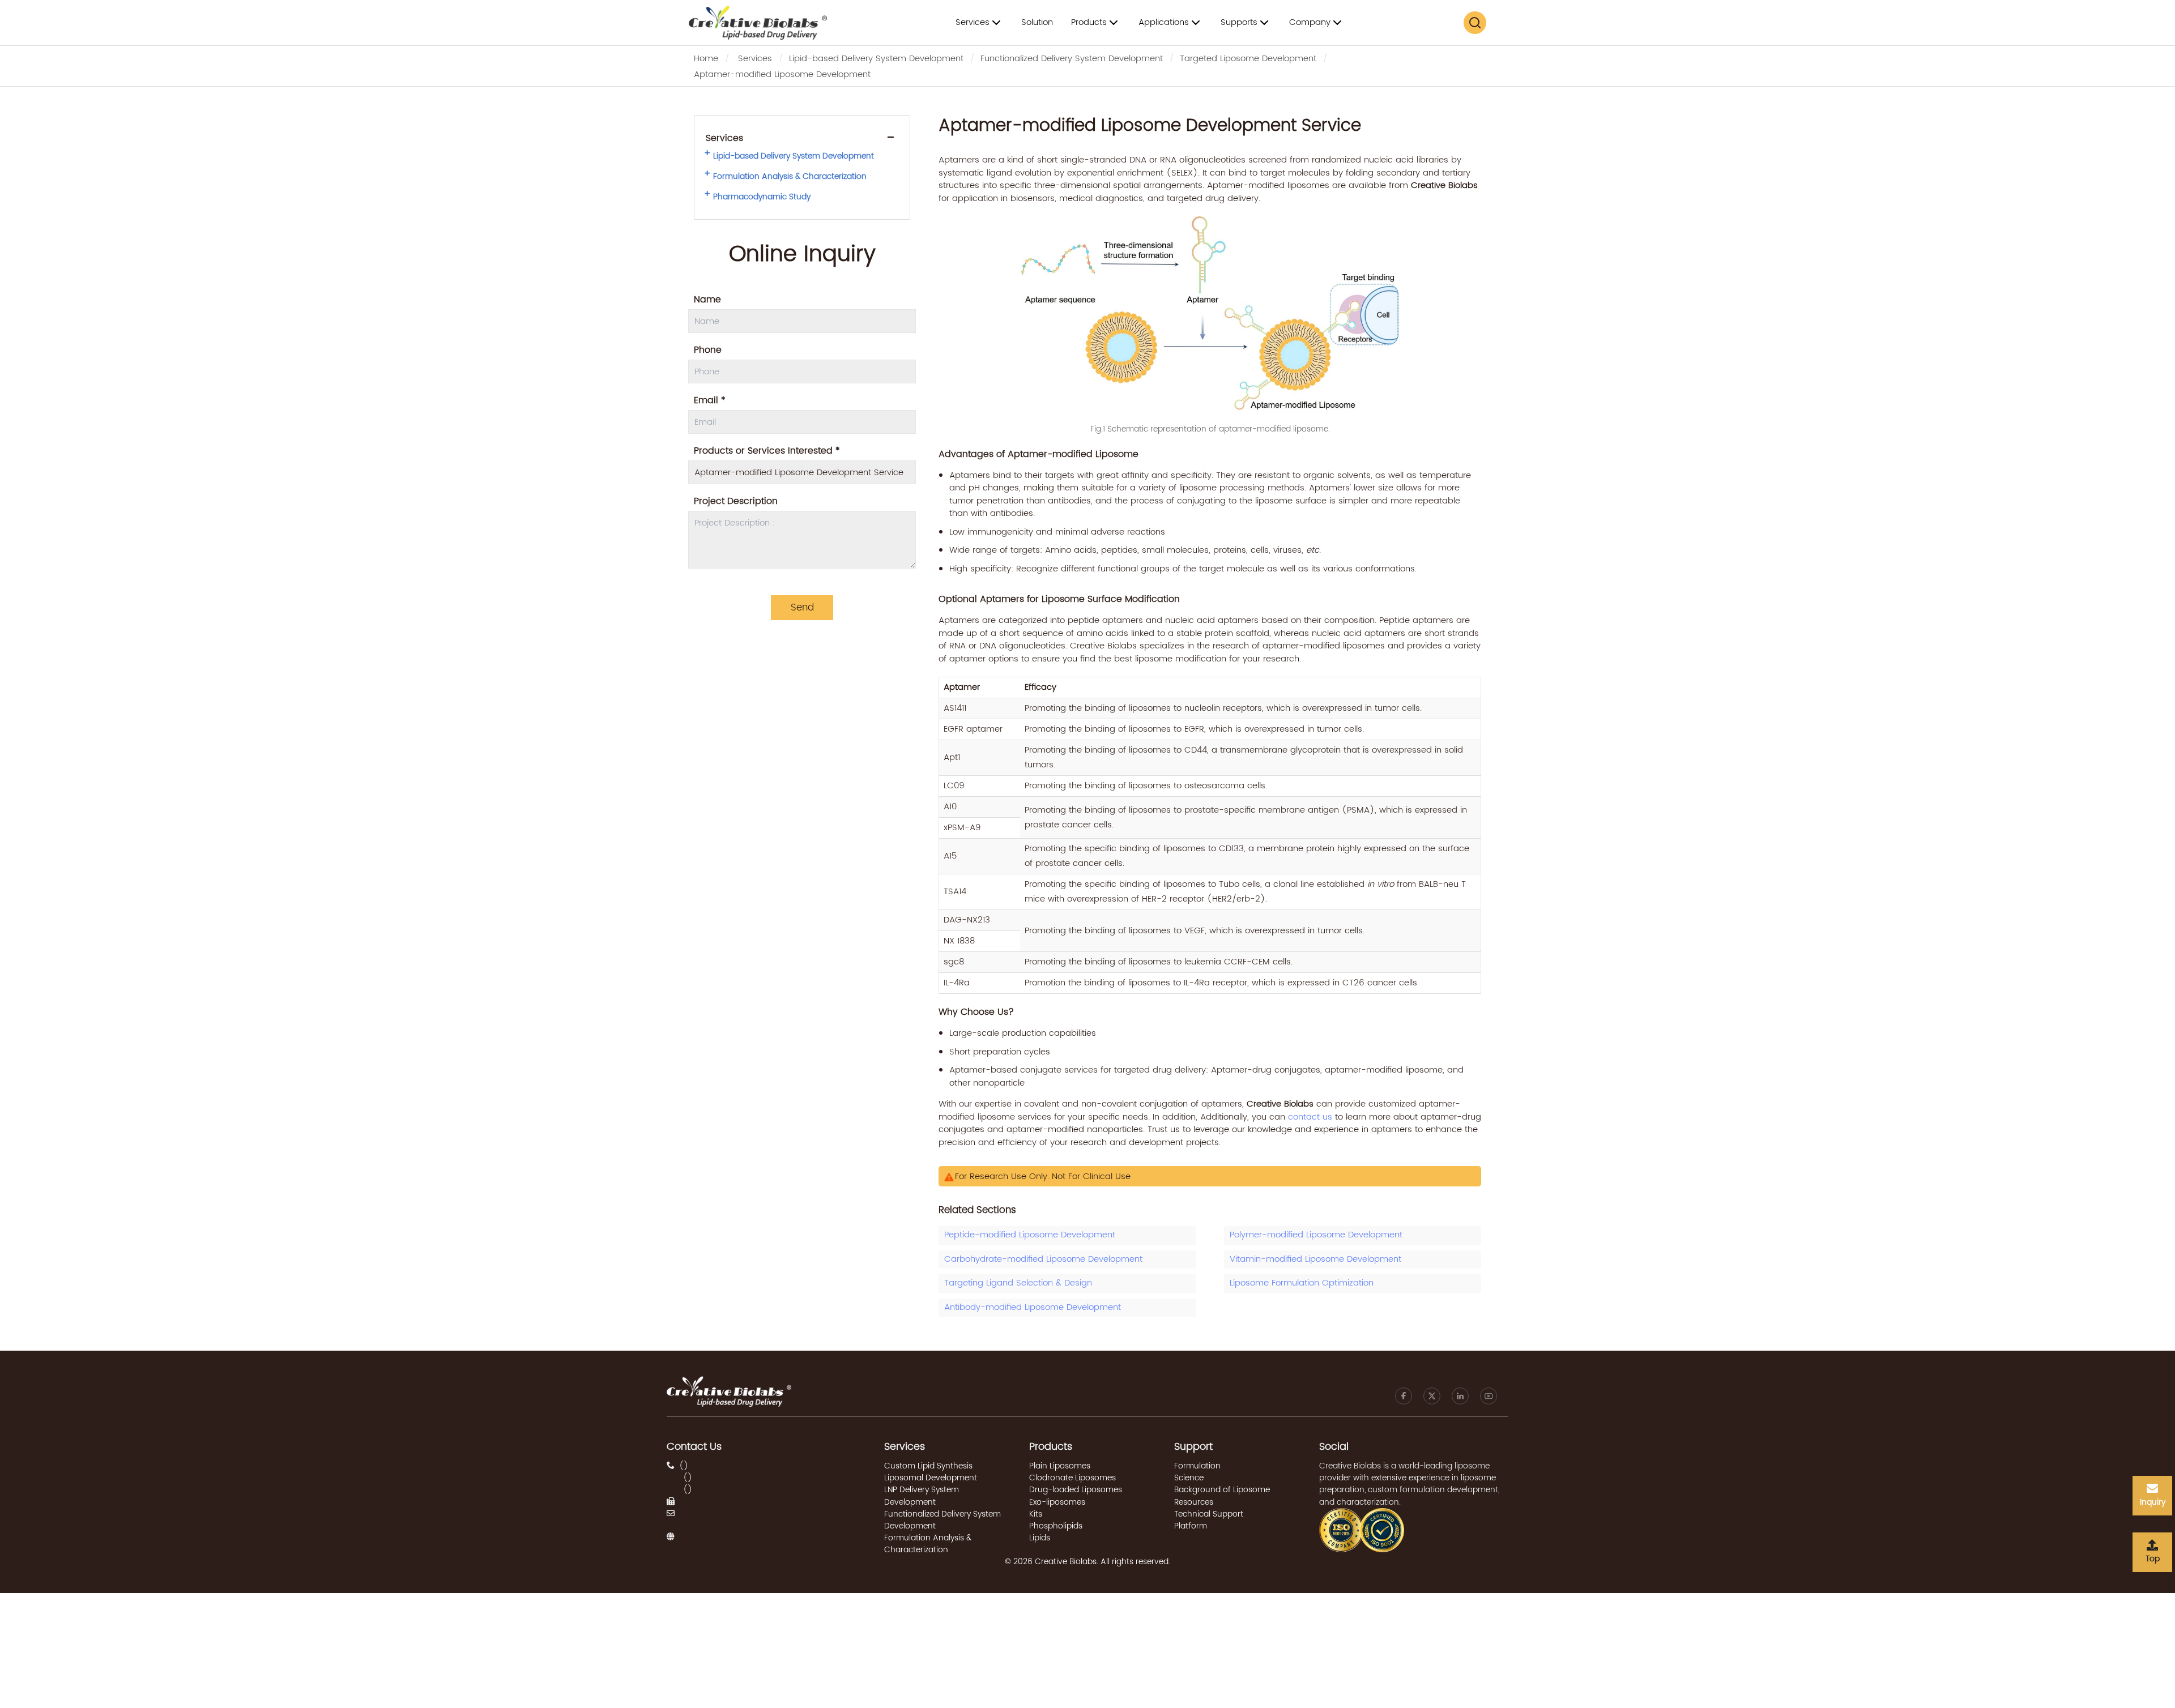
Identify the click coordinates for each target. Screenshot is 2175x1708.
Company (1310, 22)
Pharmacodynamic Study (762, 197)
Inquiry (2153, 1502)
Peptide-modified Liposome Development (1030, 1235)
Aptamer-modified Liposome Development (782, 74)
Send (802, 608)
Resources (1194, 1502)
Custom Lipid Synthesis (928, 1466)
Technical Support (1209, 1514)
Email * (710, 400)
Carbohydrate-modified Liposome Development (1043, 1259)
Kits (1036, 1514)
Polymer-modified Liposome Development (1316, 1235)
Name (707, 300)
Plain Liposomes (1060, 1466)
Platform (1191, 1526)
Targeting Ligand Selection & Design (1018, 1283)
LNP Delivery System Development (922, 1496)
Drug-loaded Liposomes (1076, 1490)
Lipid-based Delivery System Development (876, 59)
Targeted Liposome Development (1248, 59)
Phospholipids (1056, 1526)
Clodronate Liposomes (1072, 1478)
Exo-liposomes (1057, 1502)
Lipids (1040, 1538)
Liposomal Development (931, 1478)
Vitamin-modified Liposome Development (1315, 1259)
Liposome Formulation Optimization (1302, 1283)
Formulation (1197, 1466)
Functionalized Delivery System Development (1072, 59)
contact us (1310, 1117)
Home (706, 59)
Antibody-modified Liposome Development (1033, 1307)
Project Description (736, 501)
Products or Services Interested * (767, 451)
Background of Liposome (1222, 1490)
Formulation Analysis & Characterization (790, 177)
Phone (708, 350)
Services (755, 59)
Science (1189, 1478)
